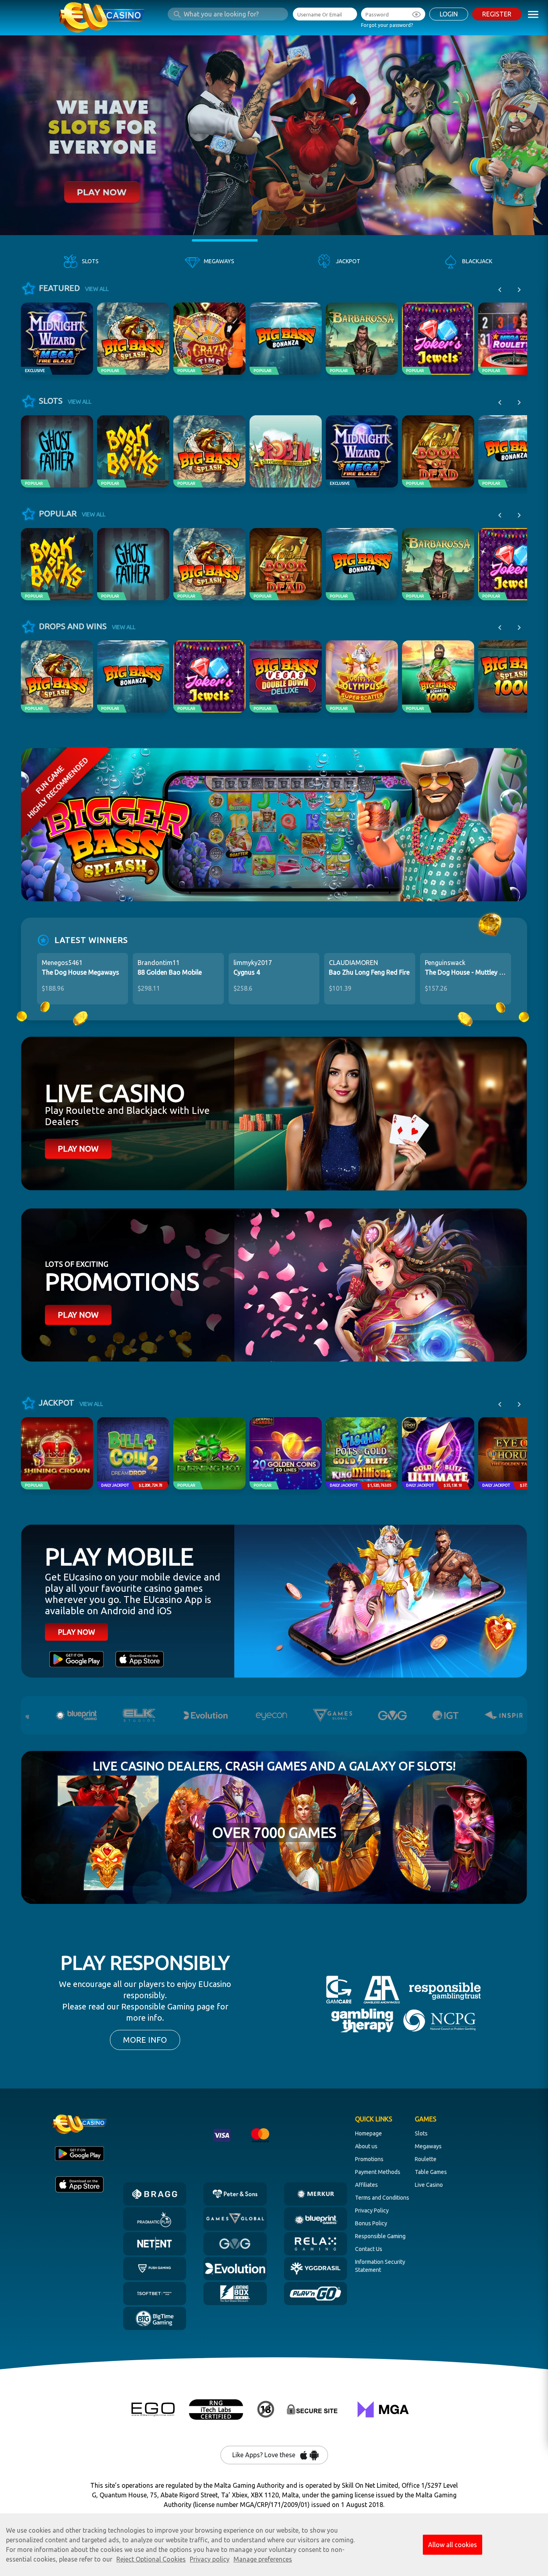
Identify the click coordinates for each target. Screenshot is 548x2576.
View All (97, 289)
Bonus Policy (371, 2223)
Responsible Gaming (380, 2236)
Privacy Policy (372, 2210)
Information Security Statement (380, 2266)
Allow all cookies (453, 2545)
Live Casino (429, 2185)
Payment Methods (378, 2172)
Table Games (431, 2172)
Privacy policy (210, 2559)
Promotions (369, 2159)
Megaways (428, 2146)
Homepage (368, 2133)
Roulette (426, 2159)
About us (366, 2146)
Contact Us (369, 2249)
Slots (421, 2133)
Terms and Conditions (382, 2198)
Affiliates (366, 2185)
